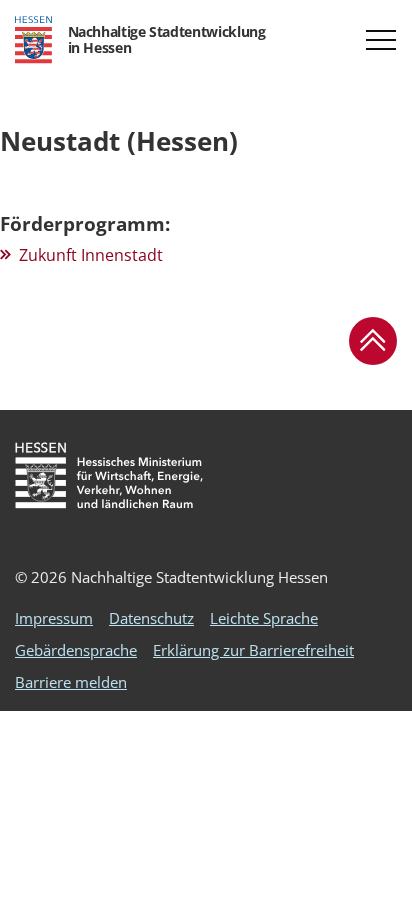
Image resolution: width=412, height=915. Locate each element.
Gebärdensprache (76, 650)
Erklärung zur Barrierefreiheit (253, 650)
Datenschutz (151, 618)
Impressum (54, 618)
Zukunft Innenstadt (91, 255)
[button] (381, 40)
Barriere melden (71, 682)
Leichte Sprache (264, 618)
